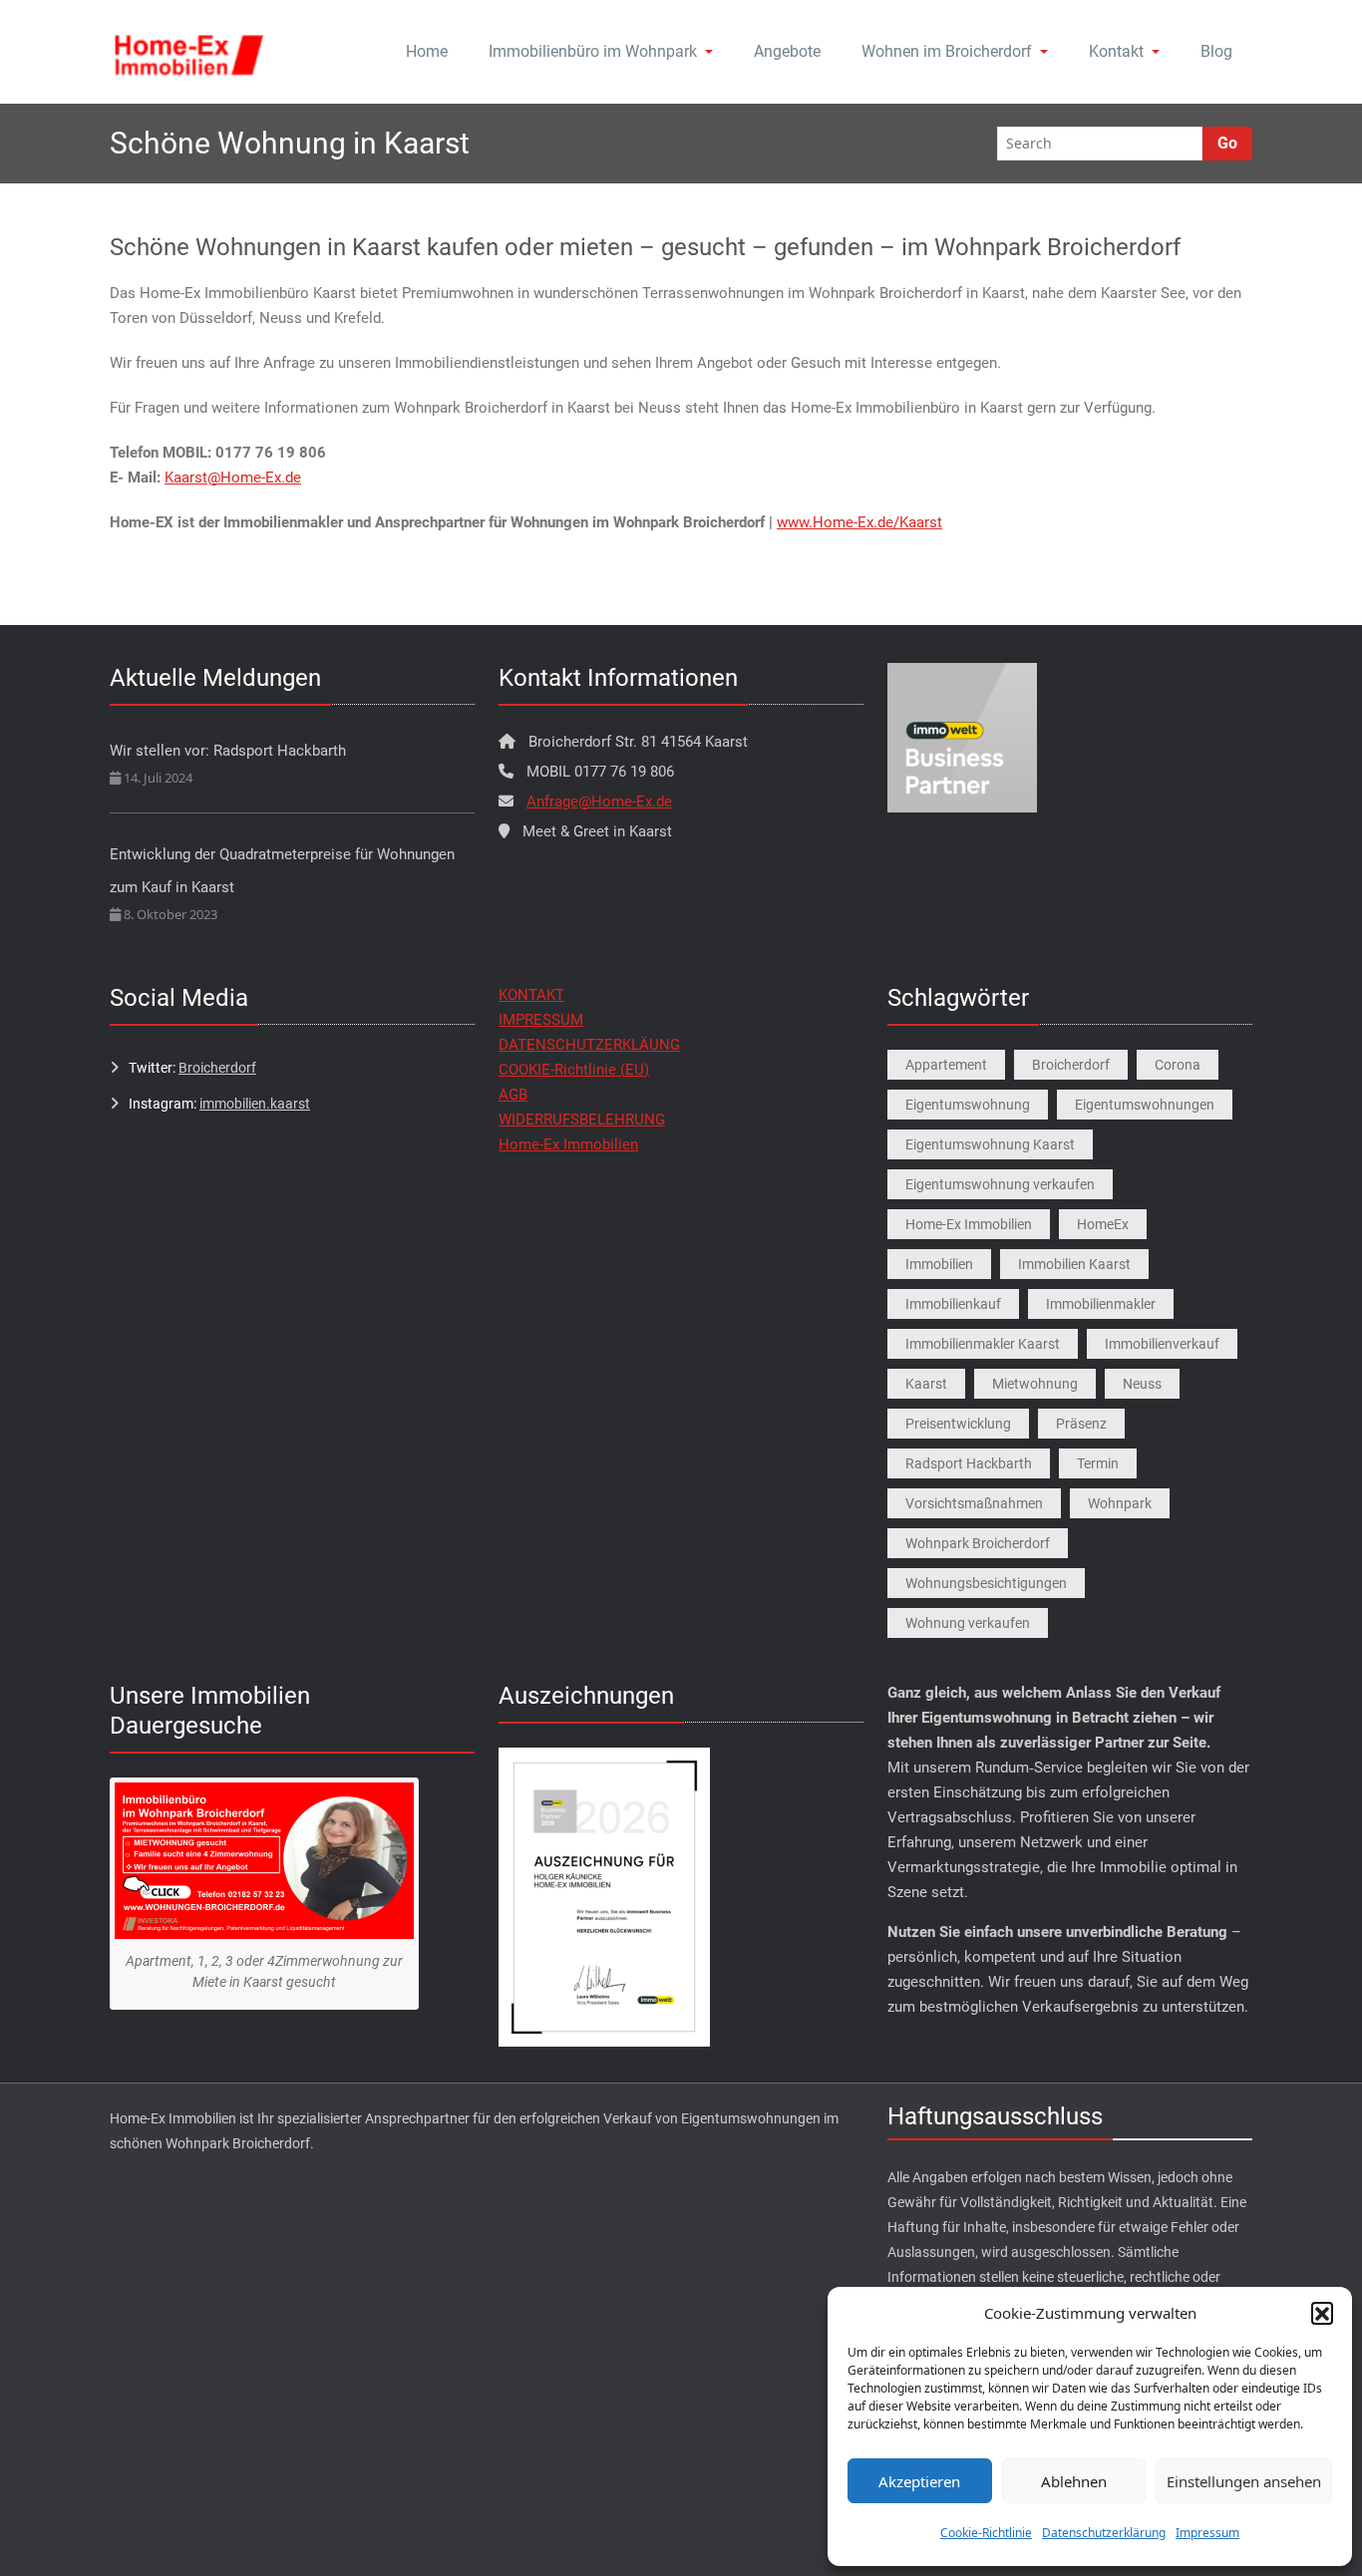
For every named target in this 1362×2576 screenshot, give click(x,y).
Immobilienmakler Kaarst (983, 1344)
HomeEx (1103, 1224)
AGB (513, 1095)
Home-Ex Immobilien (568, 1144)
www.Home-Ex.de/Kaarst (859, 522)
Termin (1098, 1463)
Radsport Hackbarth (969, 1463)
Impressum (1207, 2533)
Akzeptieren (919, 2481)
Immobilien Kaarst (1074, 1264)
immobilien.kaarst (255, 1104)
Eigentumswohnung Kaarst (990, 1144)
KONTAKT (531, 995)
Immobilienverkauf (1162, 1344)
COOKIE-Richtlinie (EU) (574, 1070)
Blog (1216, 51)
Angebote (787, 51)
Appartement (946, 1065)
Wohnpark (1120, 1503)
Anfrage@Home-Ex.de (599, 802)
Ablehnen (1074, 2481)
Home (427, 51)
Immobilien (939, 1264)
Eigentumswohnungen (1145, 1105)
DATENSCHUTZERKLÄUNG (589, 1045)
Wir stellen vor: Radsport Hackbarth (228, 751)
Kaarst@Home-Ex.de (233, 478)
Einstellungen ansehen (1244, 2481)
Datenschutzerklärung (1104, 2533)
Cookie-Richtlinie (986, 2533)
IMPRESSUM (541, 1020)
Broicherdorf (217, 1068)
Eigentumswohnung (968, 1105)
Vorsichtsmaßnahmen (974, 1503)
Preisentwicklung (958, 1424)
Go (1227, 143)
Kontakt (1116, 51)
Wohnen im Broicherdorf (947, 51)
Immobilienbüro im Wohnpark (593, 51)
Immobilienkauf (953, 1304)
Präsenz (1081, 1424)
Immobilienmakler (1101, 1304)
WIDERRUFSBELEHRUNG (582, 1120)
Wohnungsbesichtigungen (986, 1583)
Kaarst (926, 1384)
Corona (1178, 1065)
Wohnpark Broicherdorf (978, 1543)
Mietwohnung (1035, 1384)
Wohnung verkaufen (968, 1623)
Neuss (1142, 1384)
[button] (1322, 2313)
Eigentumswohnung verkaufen (1000, 1184)
